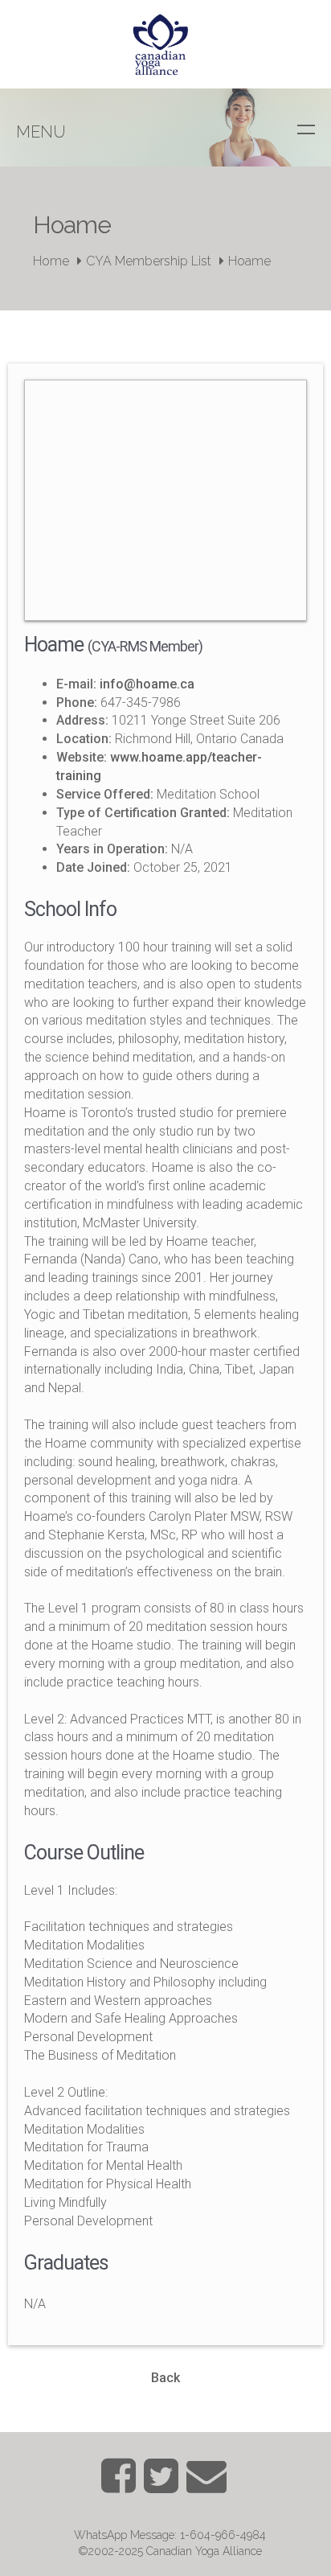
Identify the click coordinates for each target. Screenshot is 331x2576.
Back (165, 2378)
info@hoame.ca (147, 684)
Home (51, 261)
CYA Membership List (149, 261)
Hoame (249, 261)
